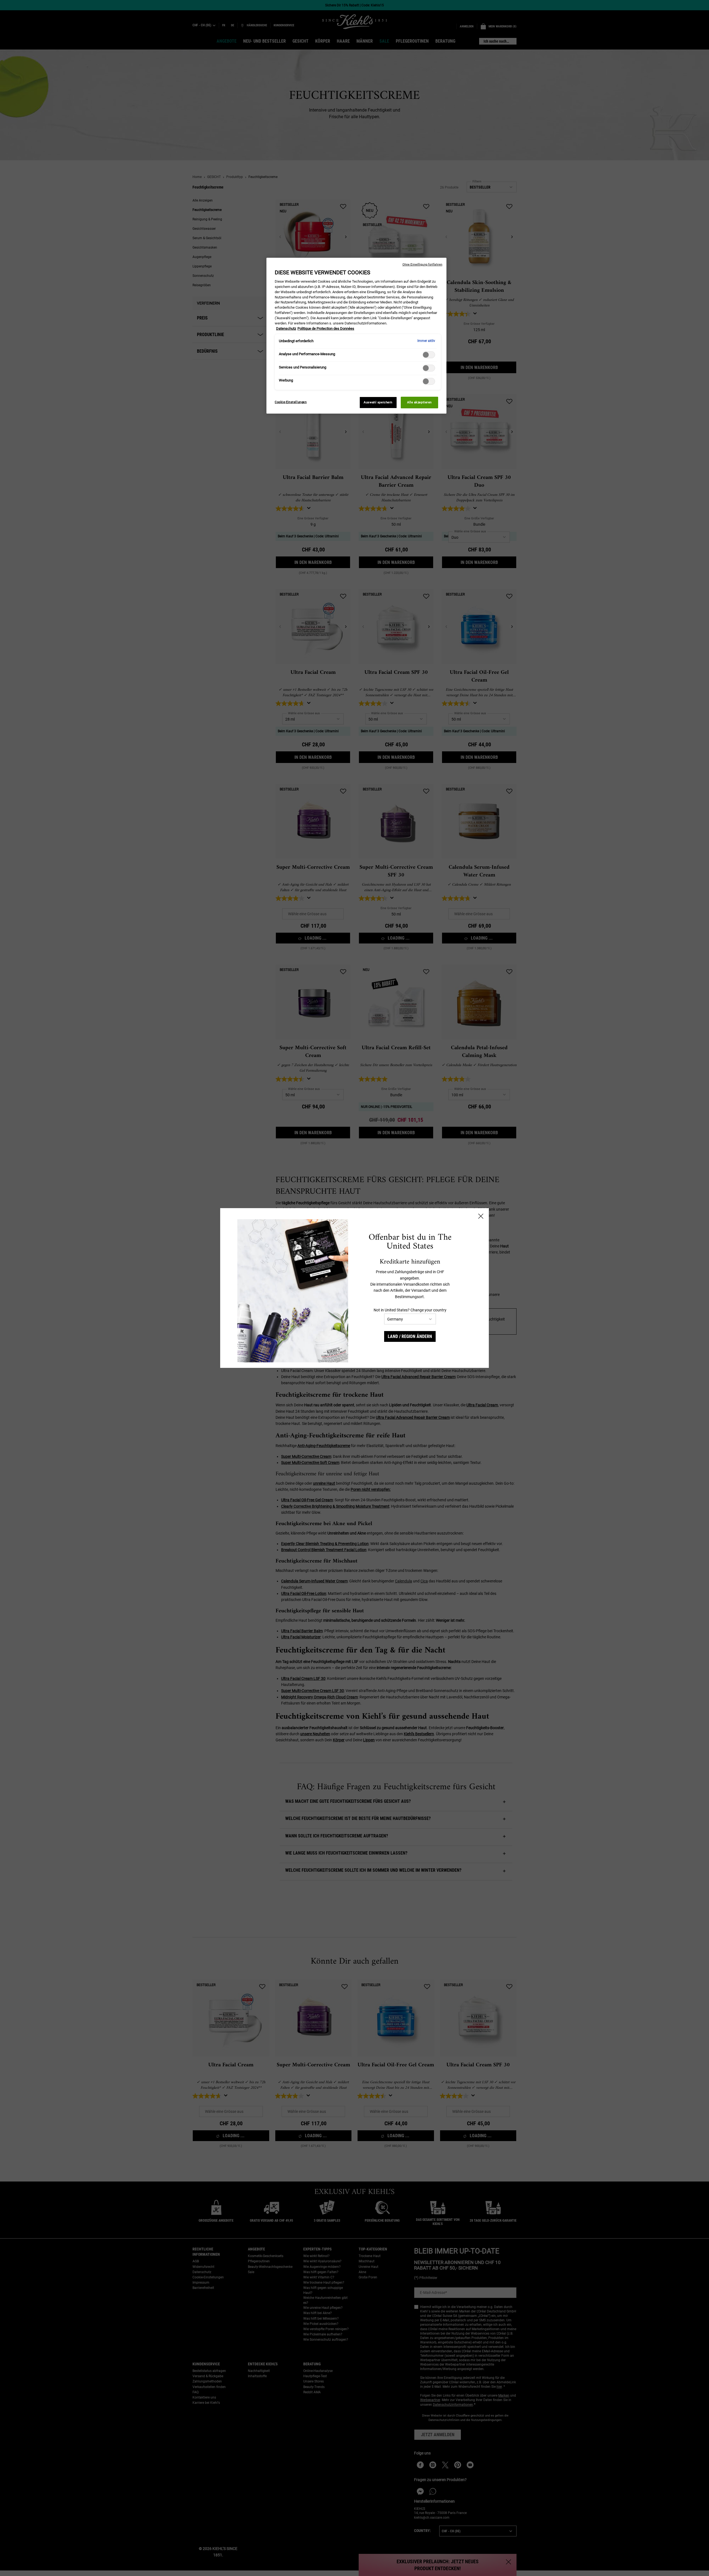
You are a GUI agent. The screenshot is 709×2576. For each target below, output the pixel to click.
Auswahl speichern (378, 402)
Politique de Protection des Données (326, 328)
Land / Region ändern (410, 1336)
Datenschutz (286, 328)
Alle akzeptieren (419, 402)
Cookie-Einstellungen (291, 402)
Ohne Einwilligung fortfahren (422, 265)
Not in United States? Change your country (410, 1310)
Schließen (481, 1216)
